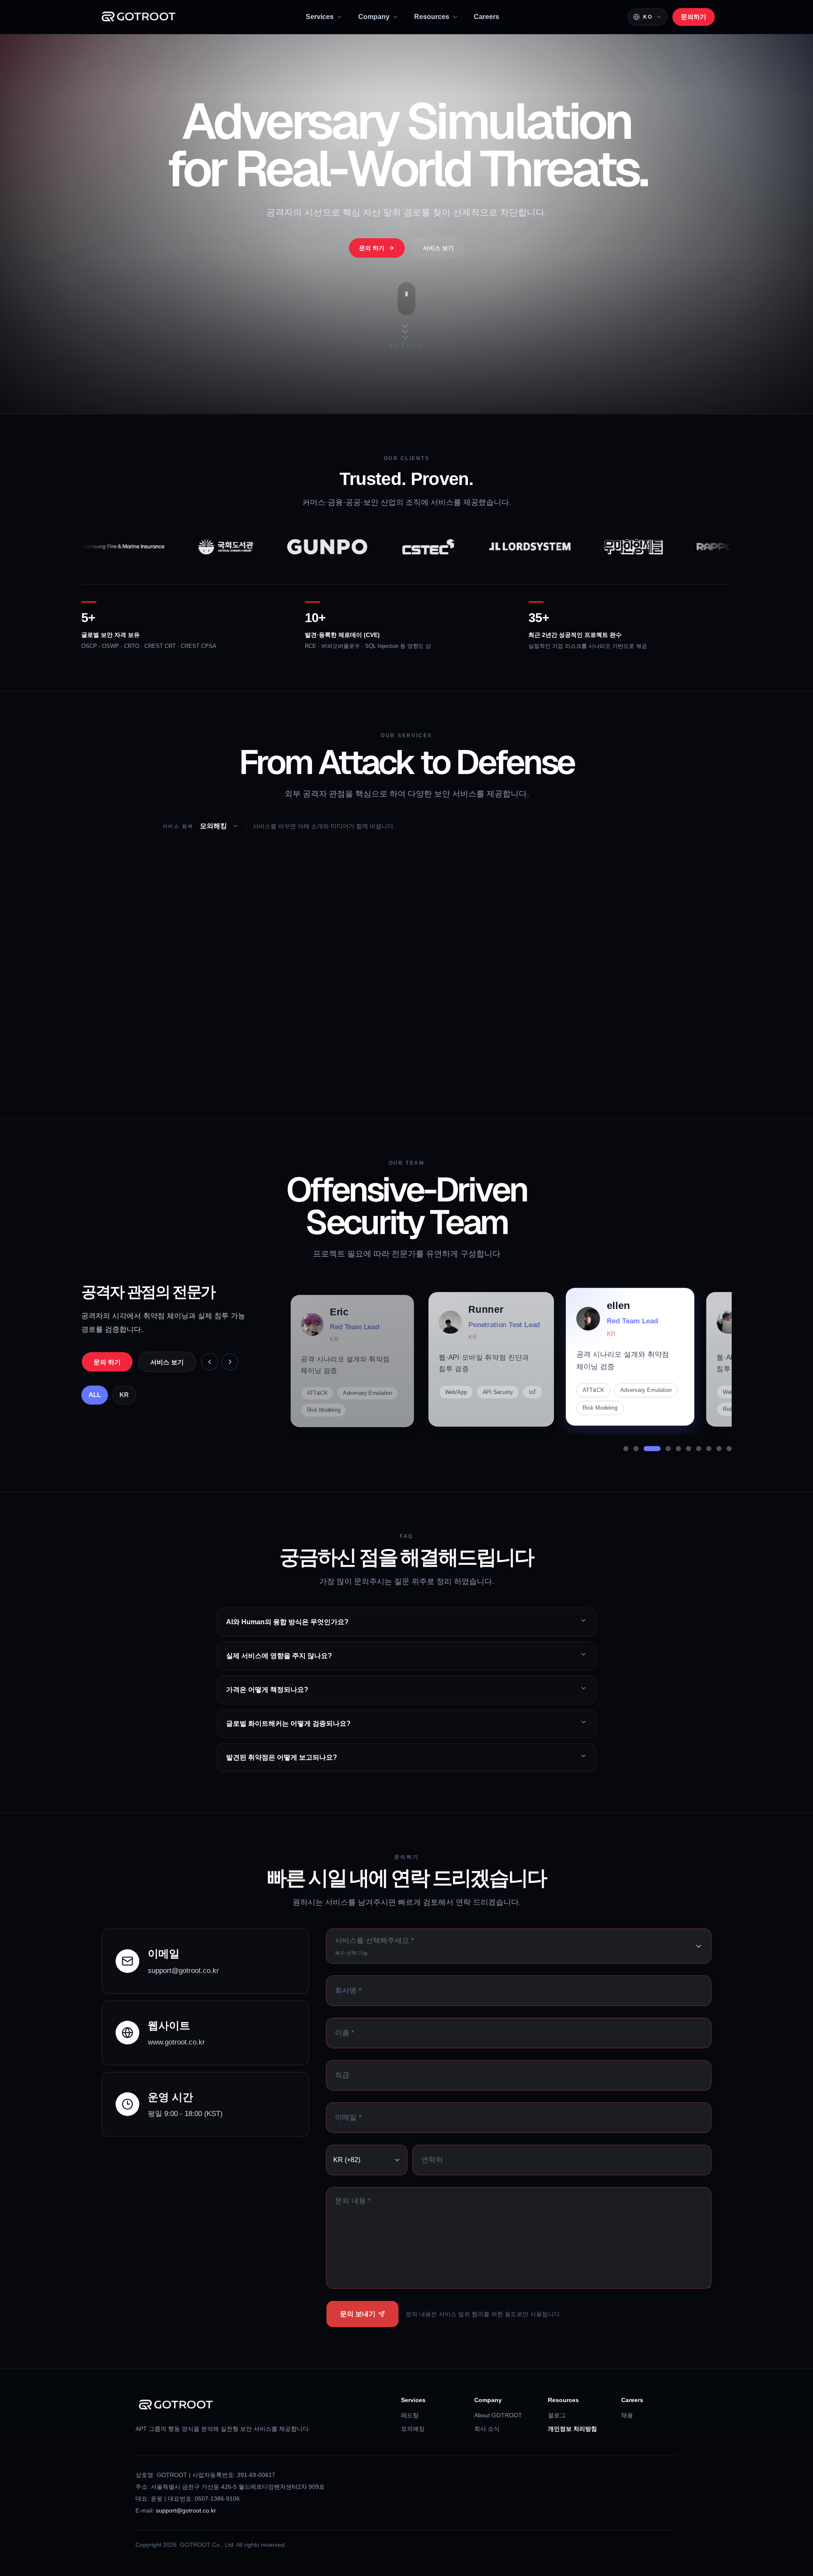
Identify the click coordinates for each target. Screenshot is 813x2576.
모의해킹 (413, 2429)
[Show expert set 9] (719, 1449)
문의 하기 (110, 1066)
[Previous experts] (210, 1362)
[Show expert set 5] (672, 1449)
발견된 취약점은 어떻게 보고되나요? (282, 1757)
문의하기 (694, 17)
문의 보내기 (358, 2314)
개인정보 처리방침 (572, 2429)
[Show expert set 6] (689, 1449)
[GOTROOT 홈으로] (138, 17)
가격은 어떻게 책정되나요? (267, 1690)
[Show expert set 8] (709, 1449)
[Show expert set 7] (699, 1449)
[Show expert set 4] (656, 1449)
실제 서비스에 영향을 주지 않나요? (279, 1656)
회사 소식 (487, 2429)
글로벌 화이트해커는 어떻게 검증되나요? (288, 1723)
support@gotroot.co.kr (186, 2510)
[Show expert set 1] (626, 1449)
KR (124, 1395)
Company (374, 17)
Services (320, 17)
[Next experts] (230, 1362)
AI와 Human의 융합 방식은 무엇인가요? (287, 1622)
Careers (487, 17)
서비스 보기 (438, 248)
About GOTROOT (498, 2415)
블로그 (557, 2415)
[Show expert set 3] (646, 1449)
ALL (95, 1395)
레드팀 (410, 2415)
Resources (432, 17)
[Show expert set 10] (729, 1449)
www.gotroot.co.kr (176, 2042)
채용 (627, 2415)
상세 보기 (173, 1066)
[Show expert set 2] (636, 1449)
